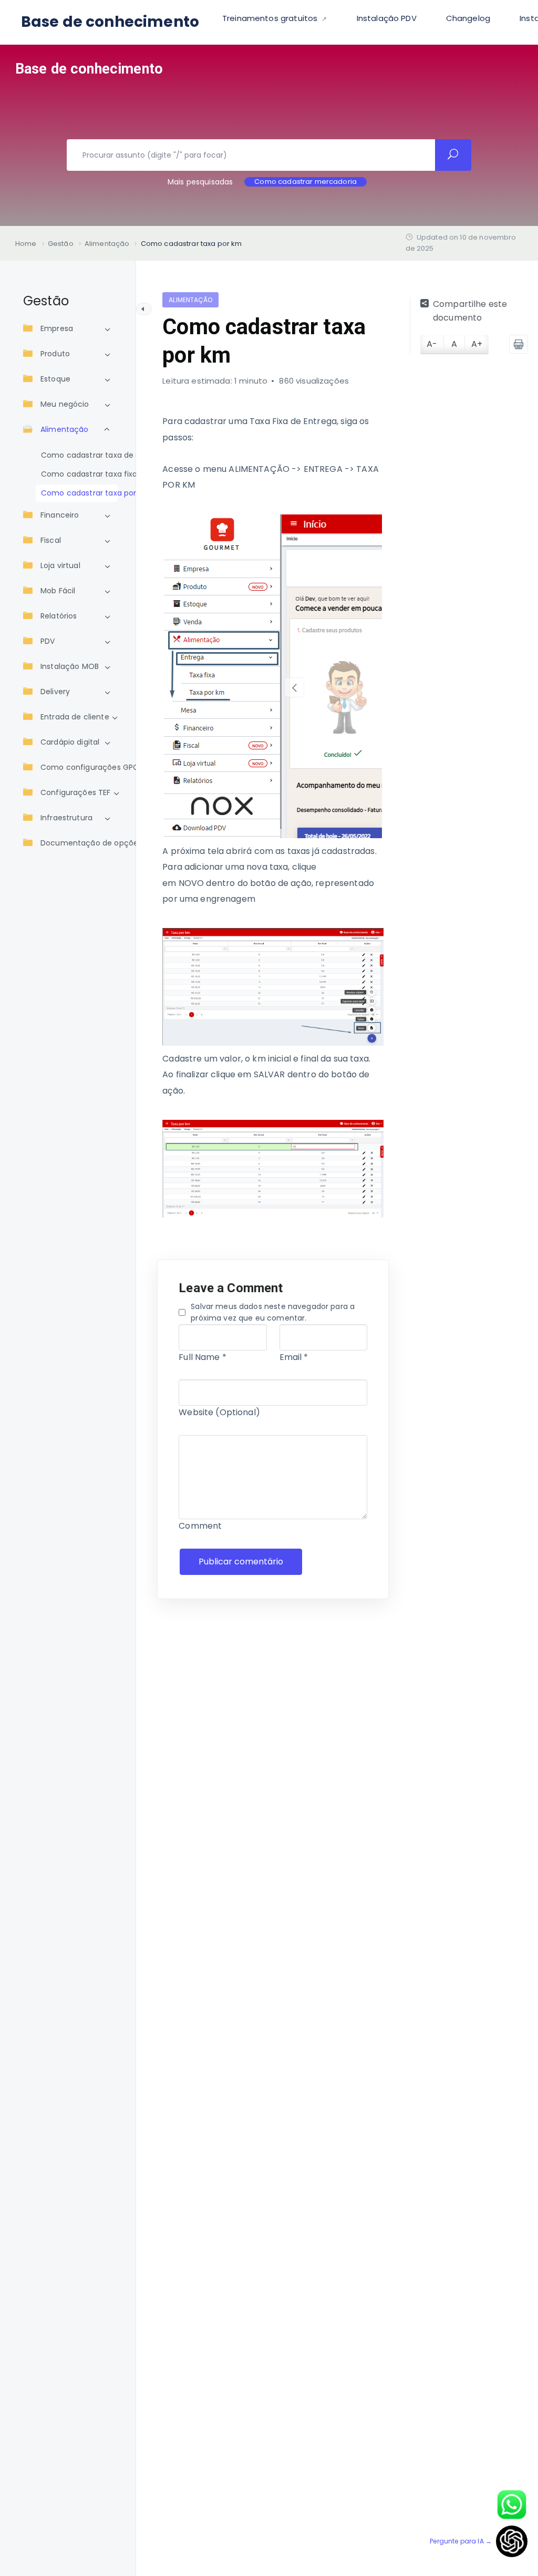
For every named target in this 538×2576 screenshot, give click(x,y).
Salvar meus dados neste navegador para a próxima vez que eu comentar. (273, 1312)
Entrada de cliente (75, 717)
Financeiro (60, 515)
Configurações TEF (76, 792)
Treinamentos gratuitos (271, 18)
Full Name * (203, 1357)
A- (432, 344)
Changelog (468, 18)
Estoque (55, 379)
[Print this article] (519, 344)
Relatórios (59, 616)
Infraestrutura (66, 818)
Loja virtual (60, 565)
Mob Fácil (58, 591)
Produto (55, 354)
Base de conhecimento (110, 22)
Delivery (55, 692)
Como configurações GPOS (92, 767)
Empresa (57, 328)
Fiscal (51, 540)
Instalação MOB (70, 666)
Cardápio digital (70, 742)
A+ (477, 344)
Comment (200, 1526)
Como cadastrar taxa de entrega (77, 455)
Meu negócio (65, 404)
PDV (48, 641)
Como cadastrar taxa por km (77, 493)
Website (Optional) (219, 1412)
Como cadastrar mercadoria (306, 182)
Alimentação (65, 429)
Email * (294, 1357)
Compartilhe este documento (470, 311)
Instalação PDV (387, 18)
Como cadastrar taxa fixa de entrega (77, 474)
